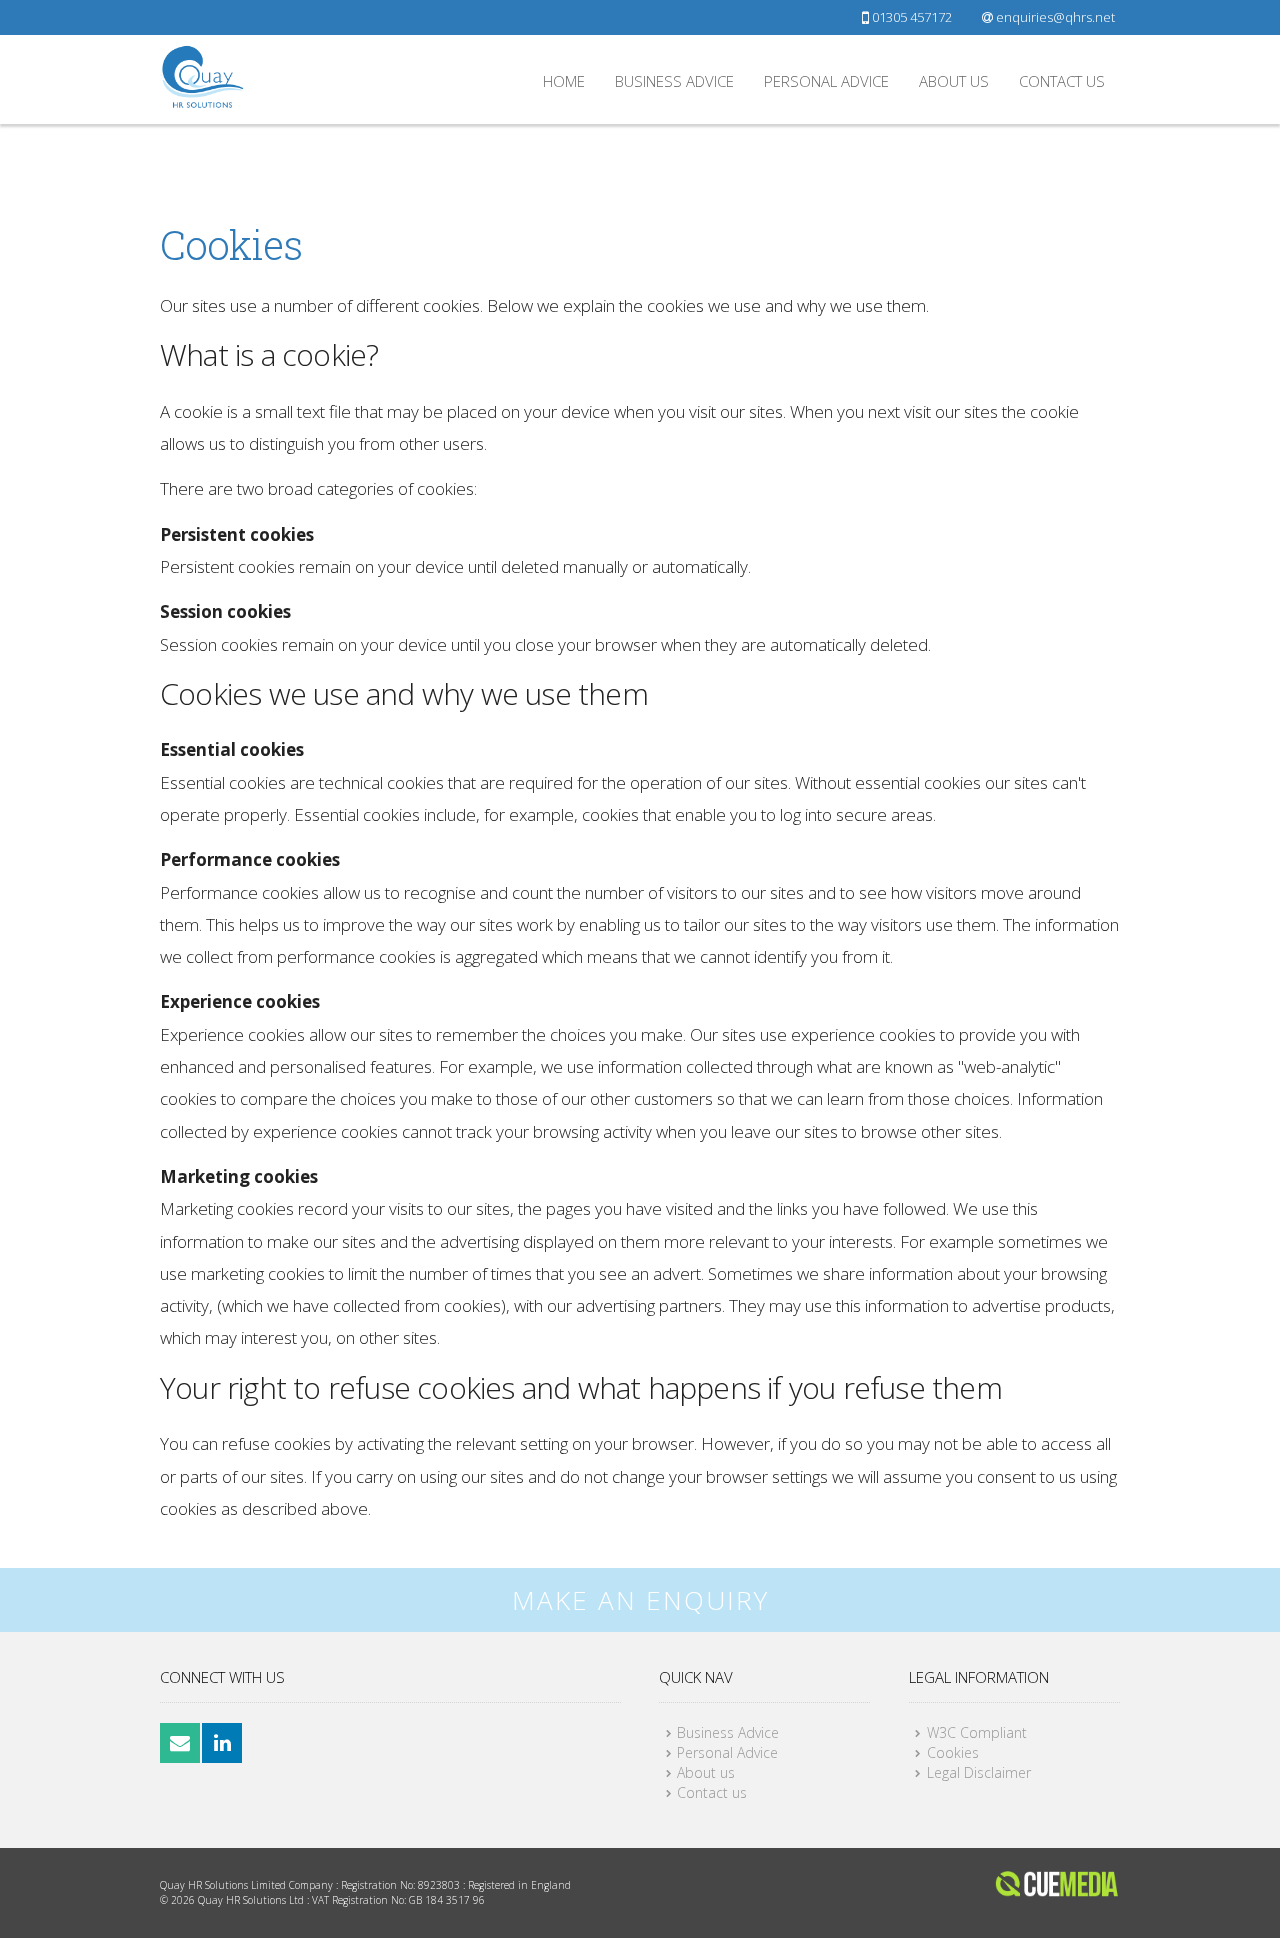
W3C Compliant (977, 1732)
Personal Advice (826, 81)
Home (564, 81)
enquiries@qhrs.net (1054, 17)
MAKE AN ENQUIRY (640, 1600)
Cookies (953, 1752)
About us (954, 81)
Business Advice (674, 81)
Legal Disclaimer (979, 1772)
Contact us (1062, 81)
